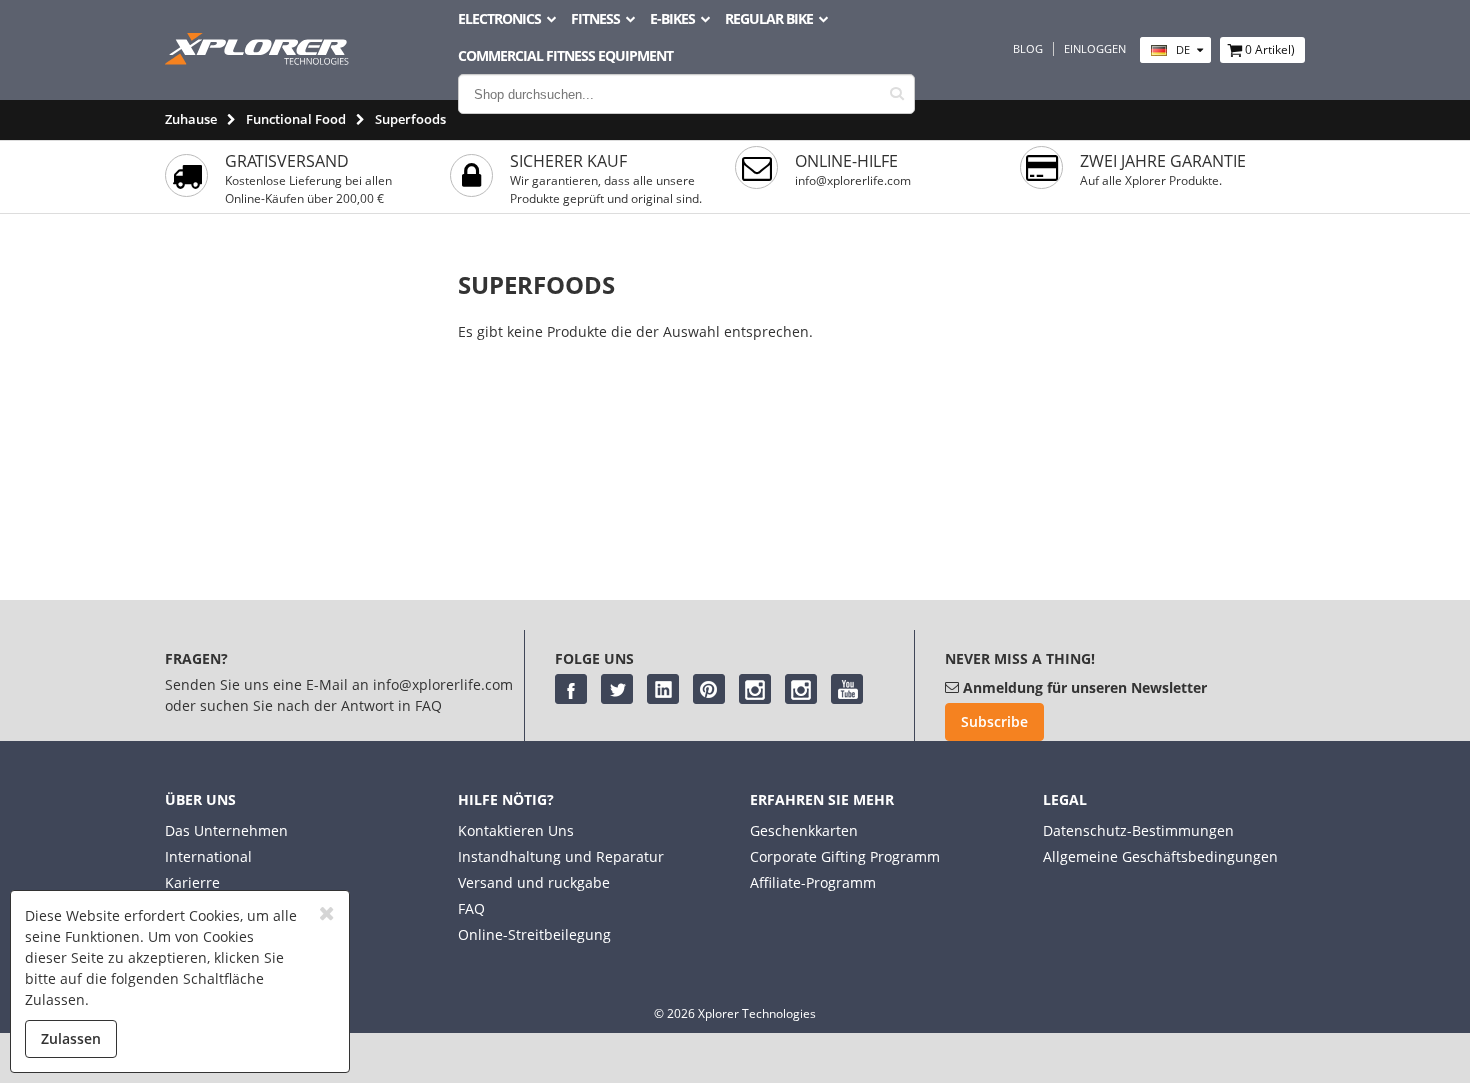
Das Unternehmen (226, 830)
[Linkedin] (663, 689)
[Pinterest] (709, 689)
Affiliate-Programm (813, 882)
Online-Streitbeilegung (534, 934)
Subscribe (994, 721)
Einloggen (1095, 49)
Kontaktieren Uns (516, 830)
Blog (1028, 49)
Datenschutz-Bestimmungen (1138, 830)
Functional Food (296, 119)
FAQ (471, 908)
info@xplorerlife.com (853, 180)
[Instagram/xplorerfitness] (801, 689)
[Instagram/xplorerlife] (755, 689)
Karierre (192, 882)
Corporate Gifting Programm (845, 856)
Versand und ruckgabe (534, 882)
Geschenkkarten (804, 830)
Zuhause (191, 119)
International (208, 856)
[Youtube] (847, 689)
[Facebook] (571, 689)
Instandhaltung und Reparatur (561, 856)
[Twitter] (617, 689)
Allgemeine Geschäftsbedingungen (1160, 856)
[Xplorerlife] (259, 59)
